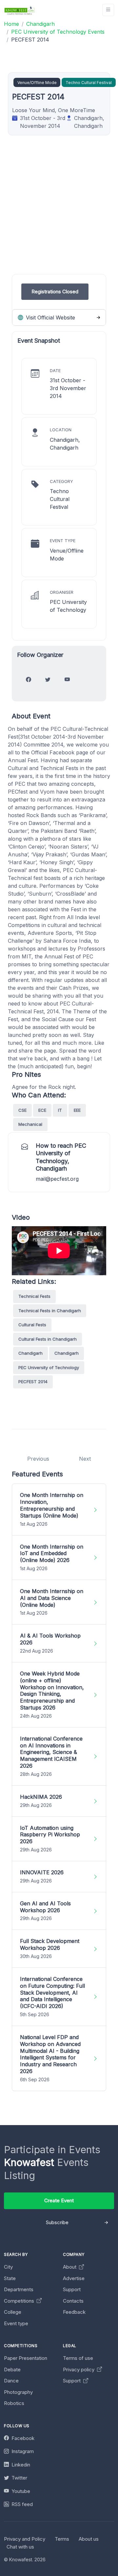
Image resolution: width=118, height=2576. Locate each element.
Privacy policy (79, 2370)
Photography (18, 2392)
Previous (38, 1459)
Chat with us (20, 2547)
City (8, 2267)
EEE (77, 1110)
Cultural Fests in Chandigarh (48, 1339)
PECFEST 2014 (33, 1382)
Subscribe (57, 2222)
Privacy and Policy (25, 2539)
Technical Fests (34, 1296)
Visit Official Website (50, 318)
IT (60, 1110)
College (13, 2312)
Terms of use (78, 2358)
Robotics (14, 2403)
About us (89, 2539)
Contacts (73, 2301)
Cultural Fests (32, 1325)
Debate (12, 2370)
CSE (22, 1110)
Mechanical (30, 1124)
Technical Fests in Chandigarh (50, 1311)
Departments (19, 2289)
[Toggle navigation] (108, 10)
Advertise (74, 2278)
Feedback (74, 2312)
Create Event (59, 2200)
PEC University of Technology (49, 1367)
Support (72, 2289)
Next (85, 1459)
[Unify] (20, 10)
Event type (16, 2323)
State (10, 2278)
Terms (62, 2539)
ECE (42, 1110)
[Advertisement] (59, 215)
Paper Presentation (26, 2358)
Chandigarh (30, 1353)
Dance (11, 2381)
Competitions (20, 2301)
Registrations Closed (55, 292)
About (70, 2267)
